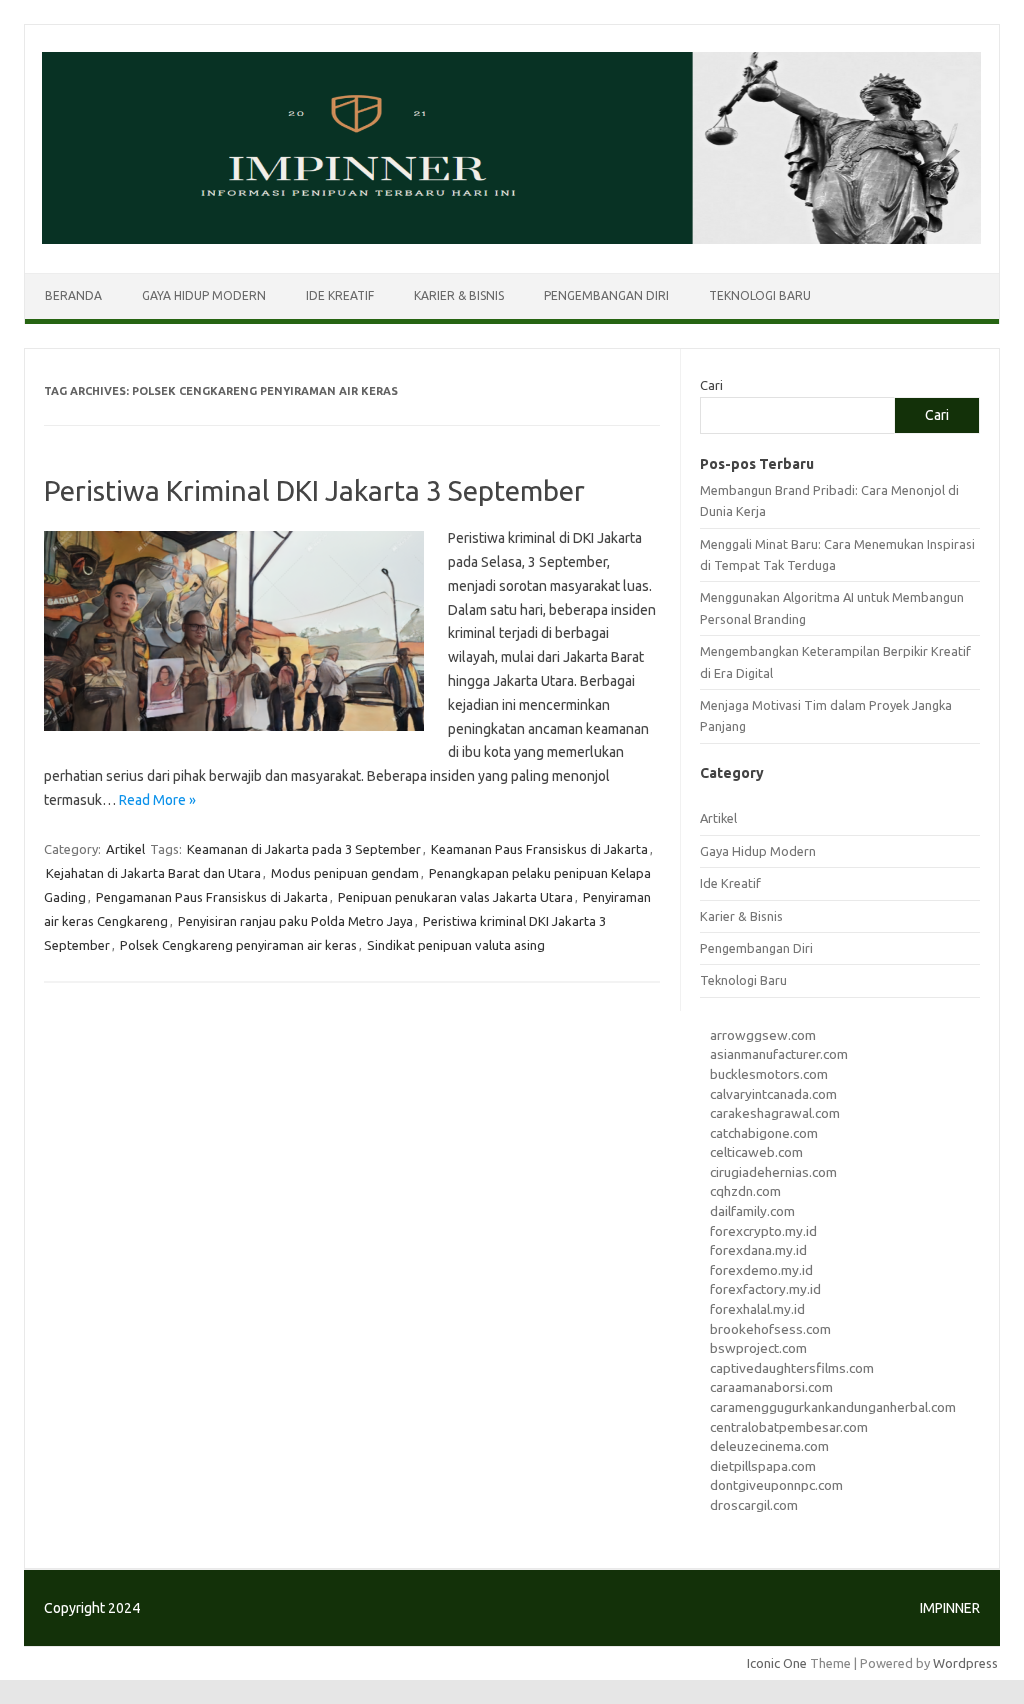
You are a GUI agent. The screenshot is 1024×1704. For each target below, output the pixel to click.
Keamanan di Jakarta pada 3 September (304, 849)
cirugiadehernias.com (773, 1172)
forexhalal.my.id (757, 1309)
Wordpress (965, 1663)
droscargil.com (754, 1505)
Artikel (125, 849)
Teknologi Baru (760, 295)
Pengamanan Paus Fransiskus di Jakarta (212, 897)
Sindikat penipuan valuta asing (456, 945)
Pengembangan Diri (606, 295)
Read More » (157, 800)
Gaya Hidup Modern (204, 295)
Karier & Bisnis (459, 295)
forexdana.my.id (758, 1250)
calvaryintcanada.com (773, 1094)
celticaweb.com (756, 1152)
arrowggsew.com (763, 1035)
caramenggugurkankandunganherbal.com (833, 1407)
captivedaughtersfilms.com (792, 1368)
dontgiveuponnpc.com (776, 1485)
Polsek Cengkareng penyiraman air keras (238, 945)
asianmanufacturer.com (779, 1054)
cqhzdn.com (745, 1191)
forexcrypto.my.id (763, 1231)
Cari (711, 385)
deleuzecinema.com (769, 1446)
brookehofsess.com (770, 1329)
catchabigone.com (764, 1133)
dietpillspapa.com (763, 1466)
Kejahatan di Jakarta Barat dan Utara (153, 873)
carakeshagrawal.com (775, 1113)
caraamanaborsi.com (771, 1387)
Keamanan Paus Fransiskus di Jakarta (539, 849)
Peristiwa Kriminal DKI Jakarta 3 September (314, 490)
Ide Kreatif (340, 295)
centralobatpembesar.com (789, 1427)
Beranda (73, 295)
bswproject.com (758, 1348)
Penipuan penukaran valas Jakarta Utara (455, 897)
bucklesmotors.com (769, 1074)
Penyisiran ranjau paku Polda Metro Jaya (295, 921)
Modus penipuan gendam (345, 873)
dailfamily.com (752, 1211)
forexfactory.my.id (765, 1289)
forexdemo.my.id (761, 1270)
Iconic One (777, 1663)
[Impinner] (512, 239)
